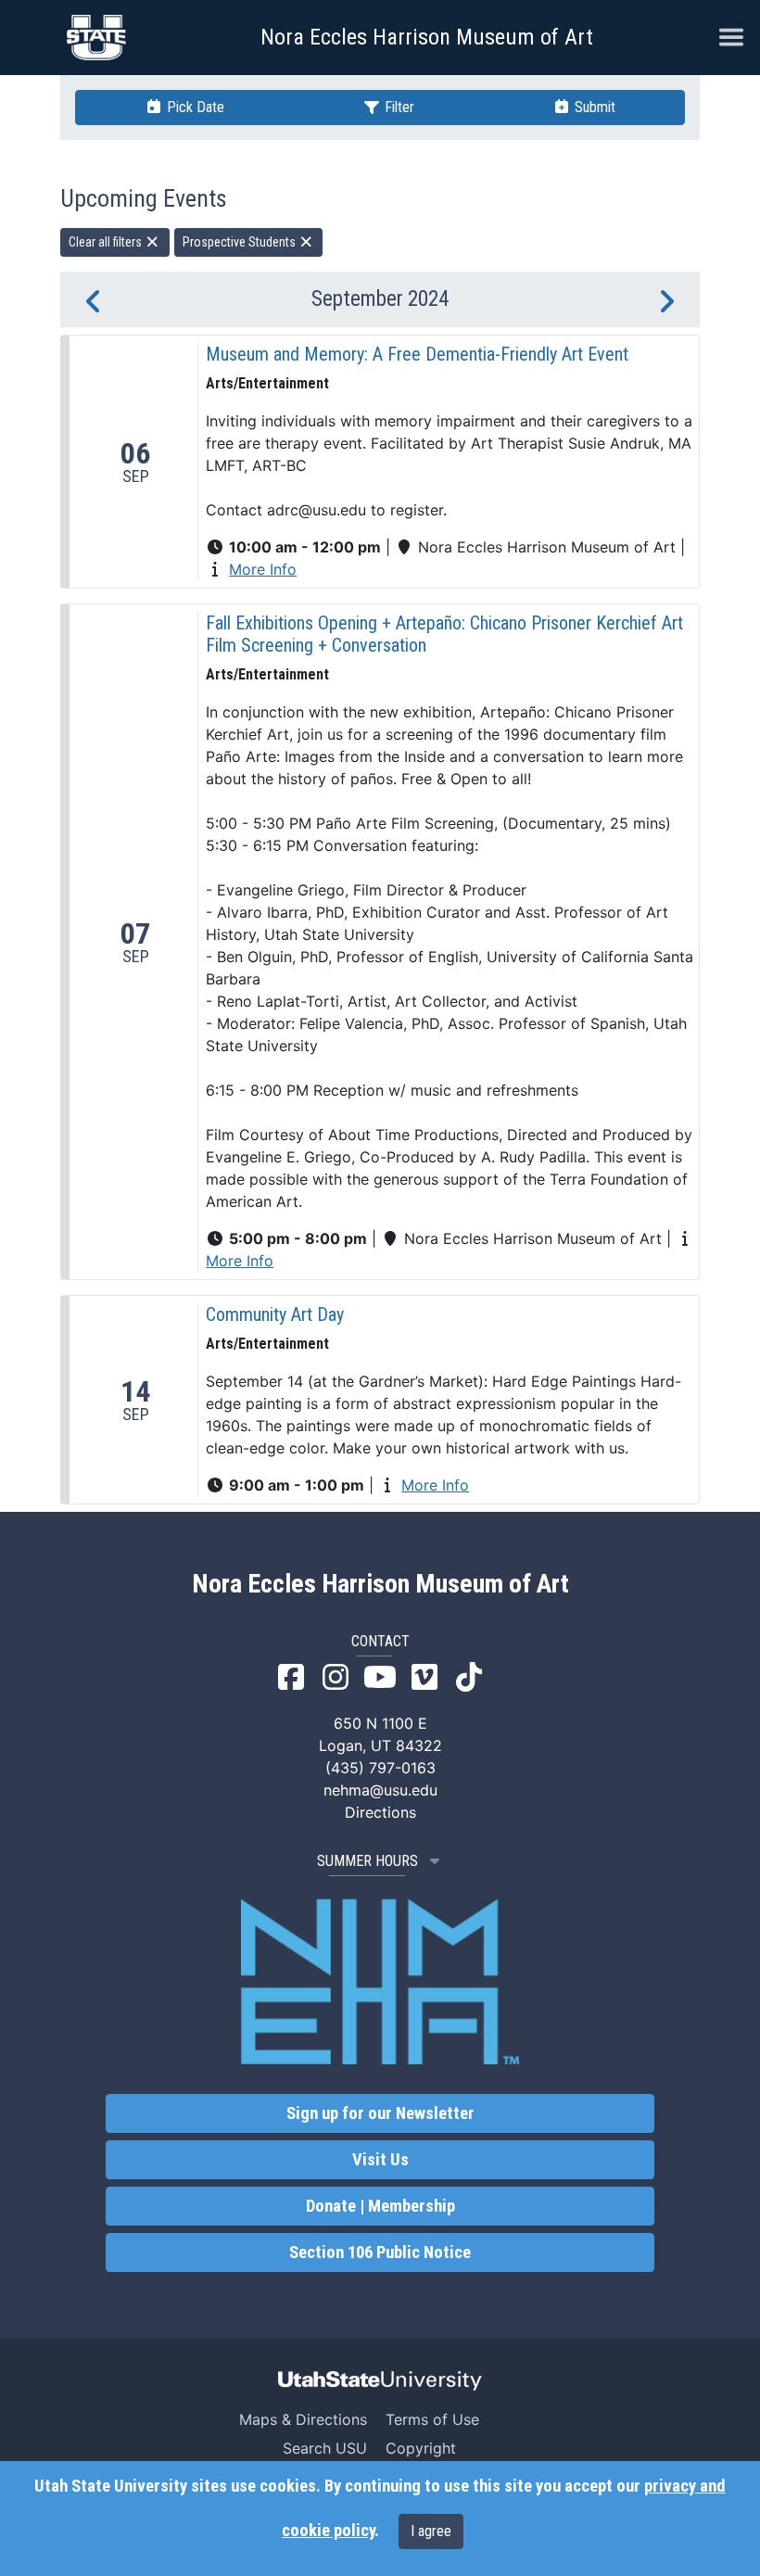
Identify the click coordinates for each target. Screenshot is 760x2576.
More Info (263, 569)
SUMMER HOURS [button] (367, 1861)
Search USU (325, 2448)
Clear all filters (107, 242)
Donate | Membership (380, 2206)
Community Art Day (275, 1314)
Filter (398, 107)
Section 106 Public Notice (380, 2252)
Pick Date (194, 107)
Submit (593, 107)
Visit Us (380, 2160)
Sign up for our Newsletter (380, 2113)
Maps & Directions (303, 2419)
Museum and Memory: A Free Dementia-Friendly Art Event (417, 354)
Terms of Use (432, 2419)
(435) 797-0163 (380, 1768)
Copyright (421, 2448)
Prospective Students (241, 242)
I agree (431, 2531)
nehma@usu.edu (380, 1790)
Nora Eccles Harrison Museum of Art (427, 37)
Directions (380, 1812)
